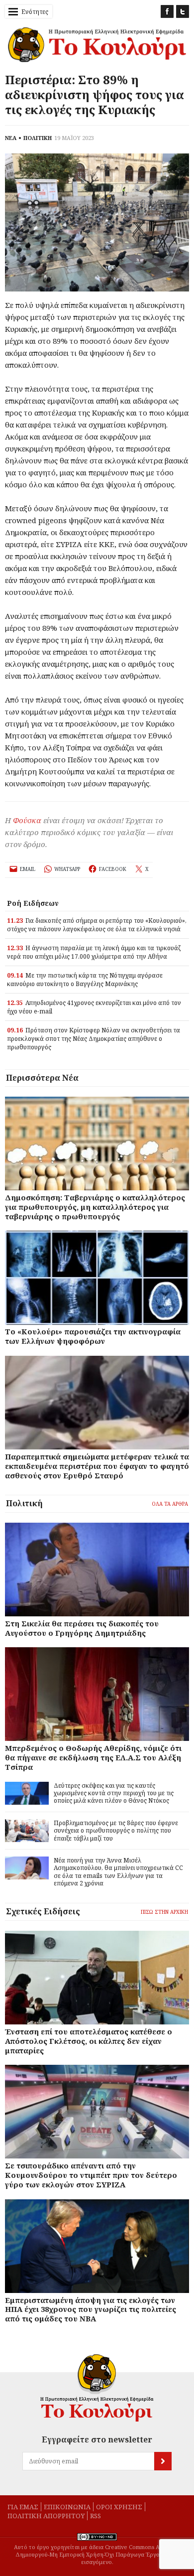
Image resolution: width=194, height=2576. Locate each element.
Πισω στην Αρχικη (164, 1912)
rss (96, 2516)
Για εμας (23, 2507)
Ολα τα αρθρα (170, 1504)
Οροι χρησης (119, 2507)
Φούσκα (27, 820)
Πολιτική (24, 1503)
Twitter (183, 11)
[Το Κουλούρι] (97, 2388)
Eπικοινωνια (67, 2507)
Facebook (167, 11)
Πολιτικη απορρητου (46, 2516)
